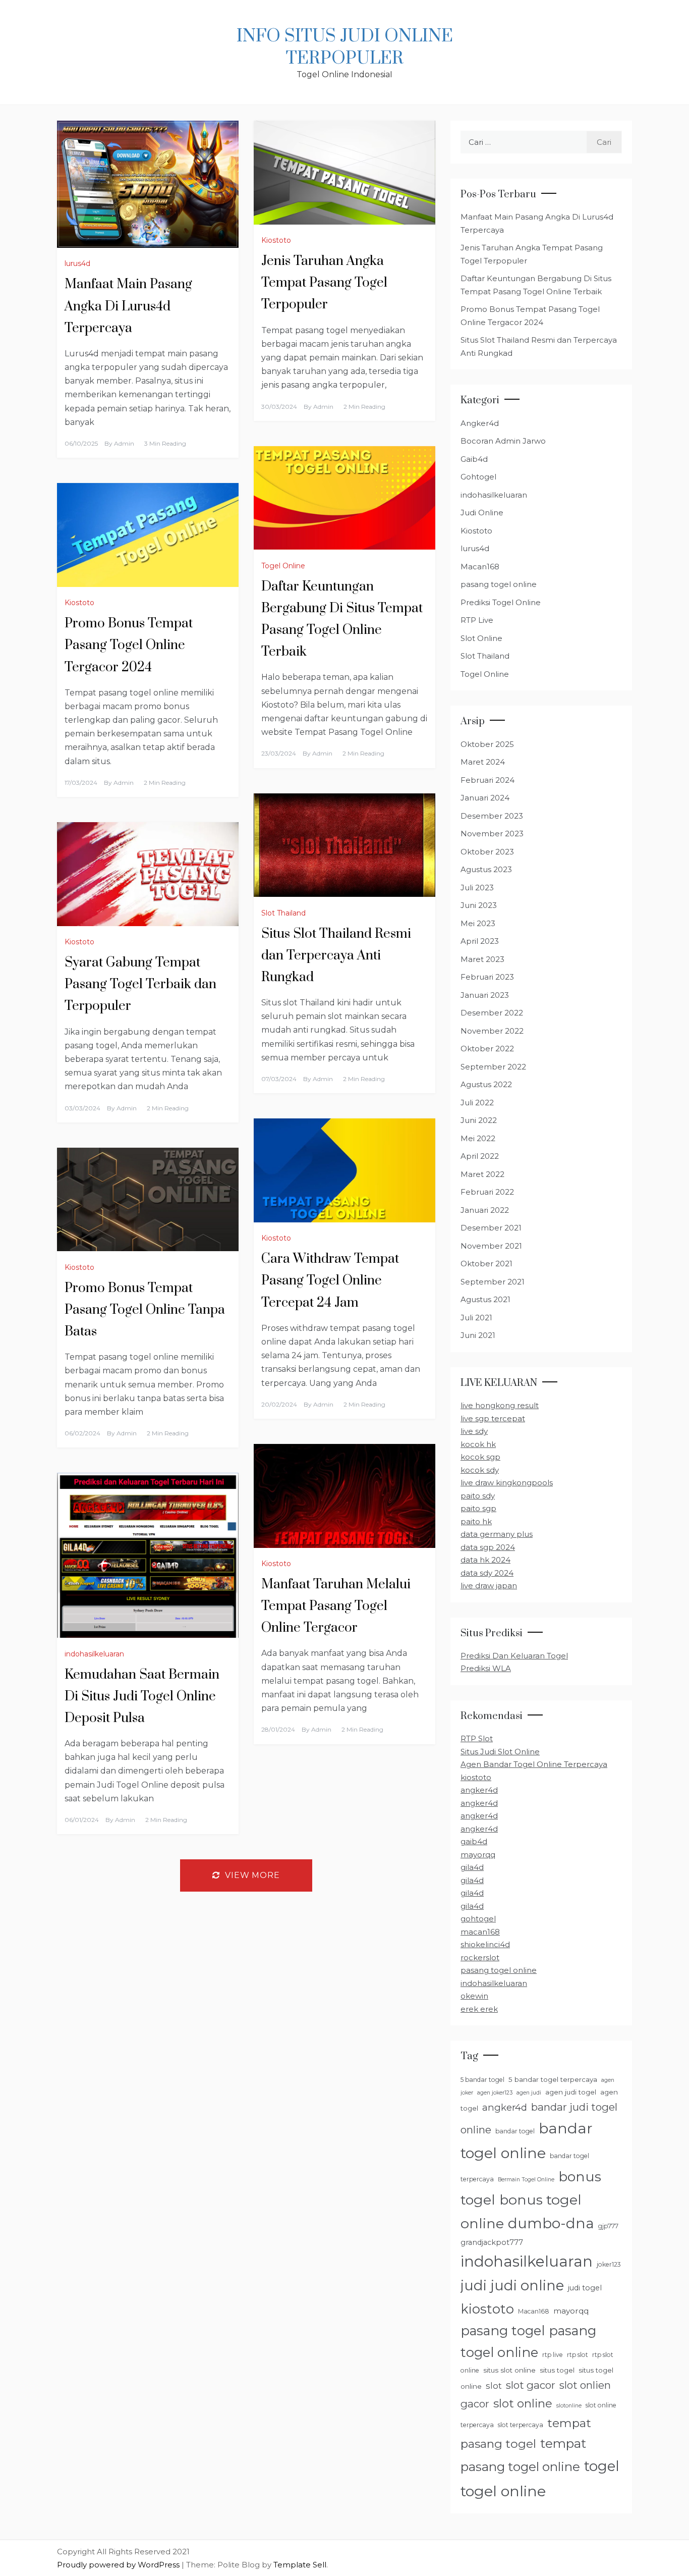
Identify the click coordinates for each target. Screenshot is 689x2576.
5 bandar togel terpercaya (553, 2079)
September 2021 (493, 1282)
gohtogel (478, 1919)
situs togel (557, 2370)
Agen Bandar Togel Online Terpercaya (534, 1764)
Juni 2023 (479, 905)
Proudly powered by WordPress (119, 2565)
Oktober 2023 (487, 852)
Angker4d (480, 423)
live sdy (474, 1431)
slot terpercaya (521, 2425)
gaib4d (474, 1841)
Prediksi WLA (486, 1668)
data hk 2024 (485, 1560)
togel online (503, 2491)
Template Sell (300, 2565)
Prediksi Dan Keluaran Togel (514, 1656)
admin (124, 443)
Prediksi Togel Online (501, 602)
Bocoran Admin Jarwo (503, 441)
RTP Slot (477, 1738)
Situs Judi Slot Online (500, 1752)
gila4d (472, 1867)
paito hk (476, 1521)
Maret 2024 (483, 762)
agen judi (529, 2093)
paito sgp (478, 1508)
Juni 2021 (478, 1335)
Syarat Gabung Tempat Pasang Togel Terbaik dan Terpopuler (140, 984)
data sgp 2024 (488, 1547)
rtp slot (578, 2355)
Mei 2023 (478, 923)
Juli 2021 (476, 1318)
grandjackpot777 (492, 2242)
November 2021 (491, 1246)
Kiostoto (276, 240)
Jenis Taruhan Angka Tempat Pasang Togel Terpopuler (324, 283)
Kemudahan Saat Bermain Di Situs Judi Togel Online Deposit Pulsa (142, 1697)
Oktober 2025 (487, 744)
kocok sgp (480, 1457)
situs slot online (509, 2370)
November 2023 (492, 834)
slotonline (569, 2406)
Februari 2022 (487, 1192)
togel (602, 2466)
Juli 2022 (477, 1103)
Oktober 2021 (486, 1264)
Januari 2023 (485, 995)
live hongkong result (500, 1405)
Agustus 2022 (486, 1084)
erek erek (479, 2009)
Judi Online (482, 513)
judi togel (585, 2288)
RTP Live (477, 620)
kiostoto (476, 1777)
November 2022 (492, 1031)
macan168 (480, 1932)
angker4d (479, 1790)
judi (474, 2285)
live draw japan (489, 1586)
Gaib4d (474, 459)
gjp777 (608, 2226)
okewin (474, 1996)
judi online (527, 2285)
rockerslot (480, 1957)
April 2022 (480, 1156)
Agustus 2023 (486, 869)
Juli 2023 (477, 888)
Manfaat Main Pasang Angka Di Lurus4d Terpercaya (128, 306)
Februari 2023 (487, 977)
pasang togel (503, 2330)
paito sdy (478, 1496)
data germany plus (497, 1534)
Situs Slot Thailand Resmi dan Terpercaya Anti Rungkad (336, 956)
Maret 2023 (482, 959)
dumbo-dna (551, 2223)
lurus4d (77, 263)
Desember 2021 (491, 1228)
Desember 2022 (492, 1013)
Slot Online (481, 638)
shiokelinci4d (485, 1944)
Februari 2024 (487, 780)
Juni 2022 (479, 1120)
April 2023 (480, 941)
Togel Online (283, 566)
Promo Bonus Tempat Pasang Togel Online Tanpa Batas (145, 1310)
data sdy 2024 (487, 1573)
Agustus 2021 (485, 1299)
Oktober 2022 (487, 1049)
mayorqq (478, 1855)
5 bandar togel (482, 2080)
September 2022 (493, 1067)
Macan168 (480, 567)
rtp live (553, 2355)
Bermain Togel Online (526, 2180)
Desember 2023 (492, 816)
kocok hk (478, 1444)
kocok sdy (480, 1470)
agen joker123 (495, 2093)
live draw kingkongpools (507, 1483)
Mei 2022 (478, 1138)
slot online (523, 2403)
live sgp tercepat (493, 1418)
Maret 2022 (482, 1174)
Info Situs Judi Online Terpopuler (345, 47)
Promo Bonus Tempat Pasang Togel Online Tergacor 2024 (129, 645)
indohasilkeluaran (94, 1654)
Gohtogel (478, 477)
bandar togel (515, 2131)
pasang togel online (499, 584)
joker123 (609, 2264)
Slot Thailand (283, 913)
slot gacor (531, 2385)
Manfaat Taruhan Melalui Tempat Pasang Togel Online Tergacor (336, 1606)
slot (494, 2385)
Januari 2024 (485, 798)
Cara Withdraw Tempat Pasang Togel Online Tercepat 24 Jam (330, 1281)
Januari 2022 (485, 1210)
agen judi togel (571, 2092)
